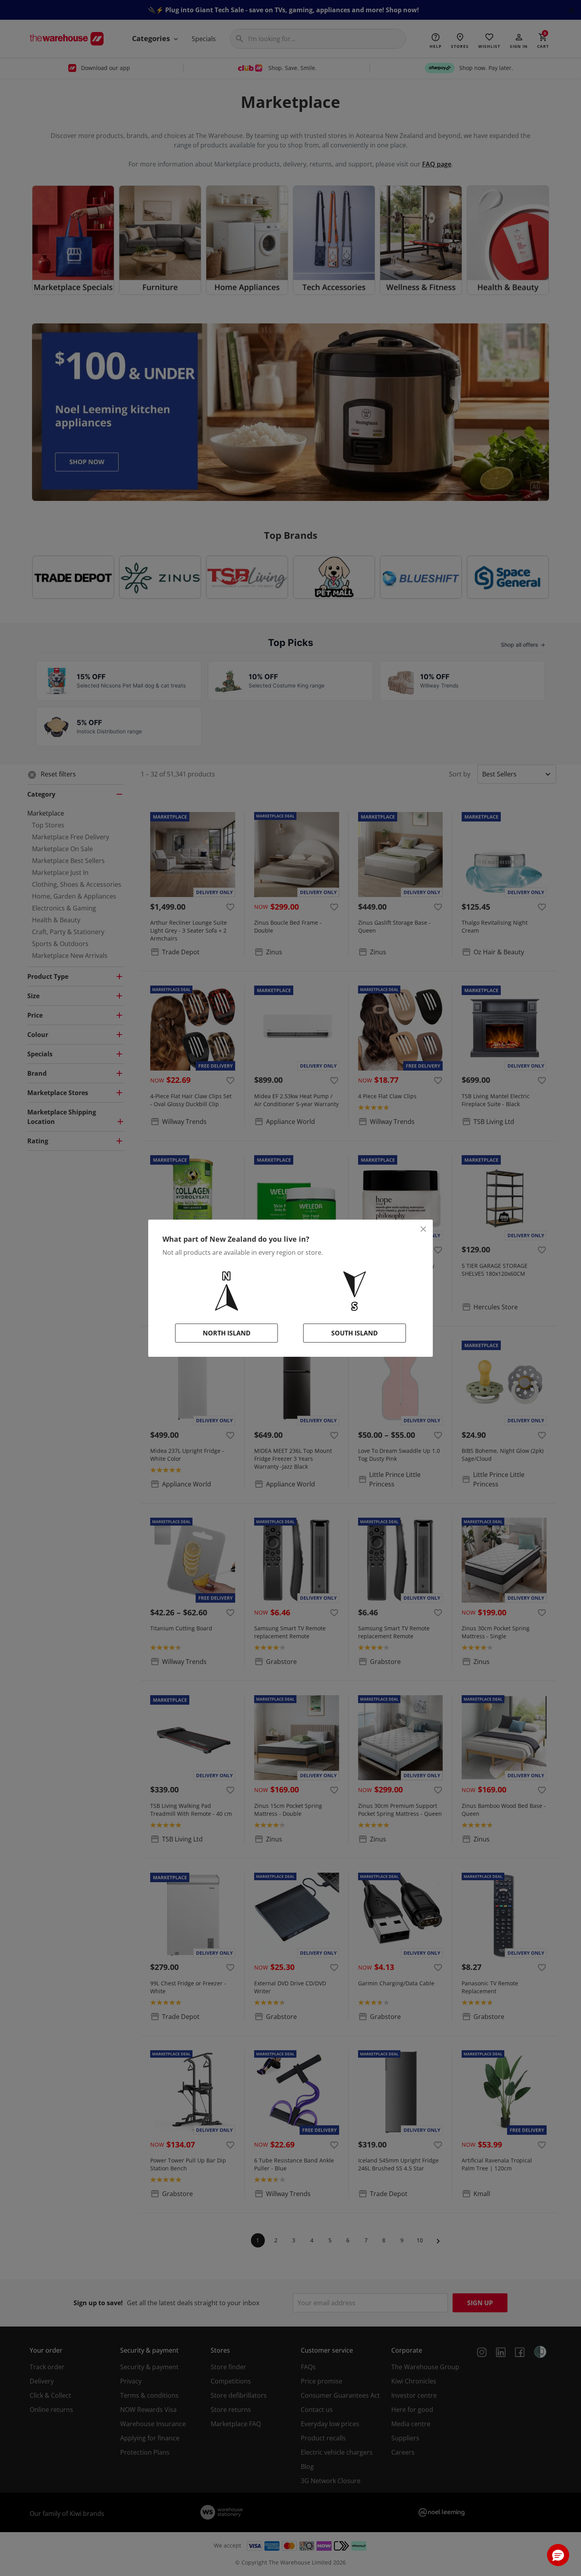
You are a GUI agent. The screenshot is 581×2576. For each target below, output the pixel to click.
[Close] (423, 1229)
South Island (355, 1333)
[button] (558, 2555)
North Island (227, 1333)
